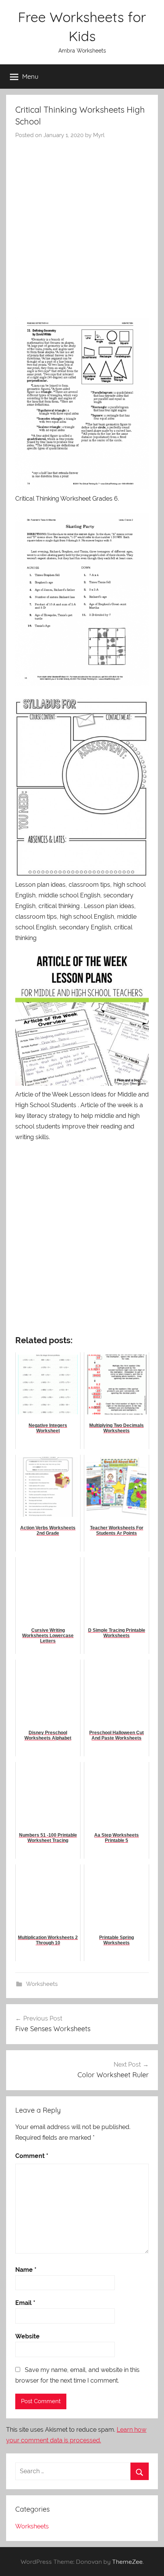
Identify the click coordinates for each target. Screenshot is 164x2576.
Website (27, 2336)
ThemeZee (127, 2562)
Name (26, 2270)
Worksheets (42, 1984)
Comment (32, 2156)
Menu (30, 76)
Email (25, 2303)
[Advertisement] (82, 225)
